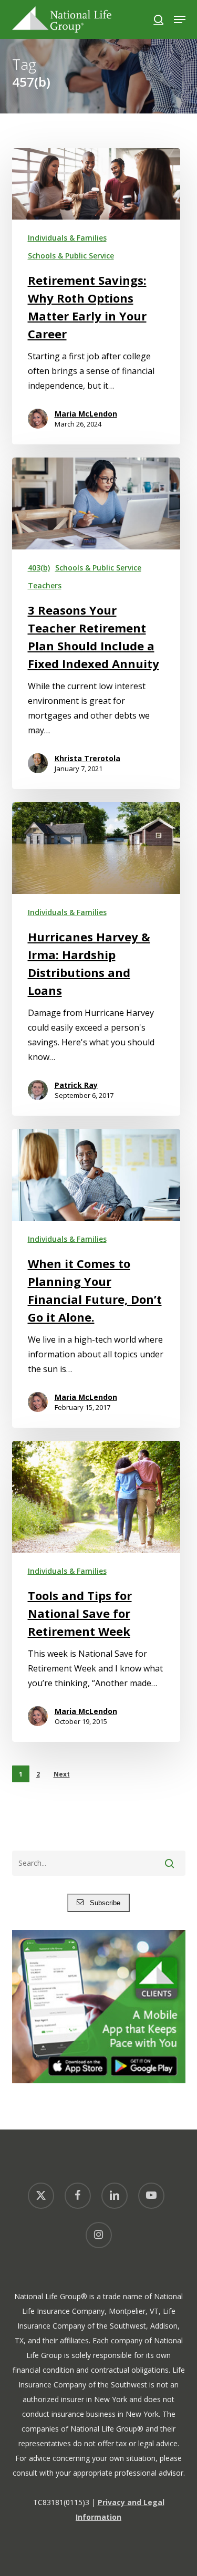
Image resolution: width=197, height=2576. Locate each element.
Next (62, 1774)
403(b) (39, 568)
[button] (180, 19)
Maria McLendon (86, 414)
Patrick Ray (76, 1085)
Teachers (45, 585)
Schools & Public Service (71, 256)
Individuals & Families (67, 238)
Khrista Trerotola (87, 758)
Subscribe (102, 1903)
